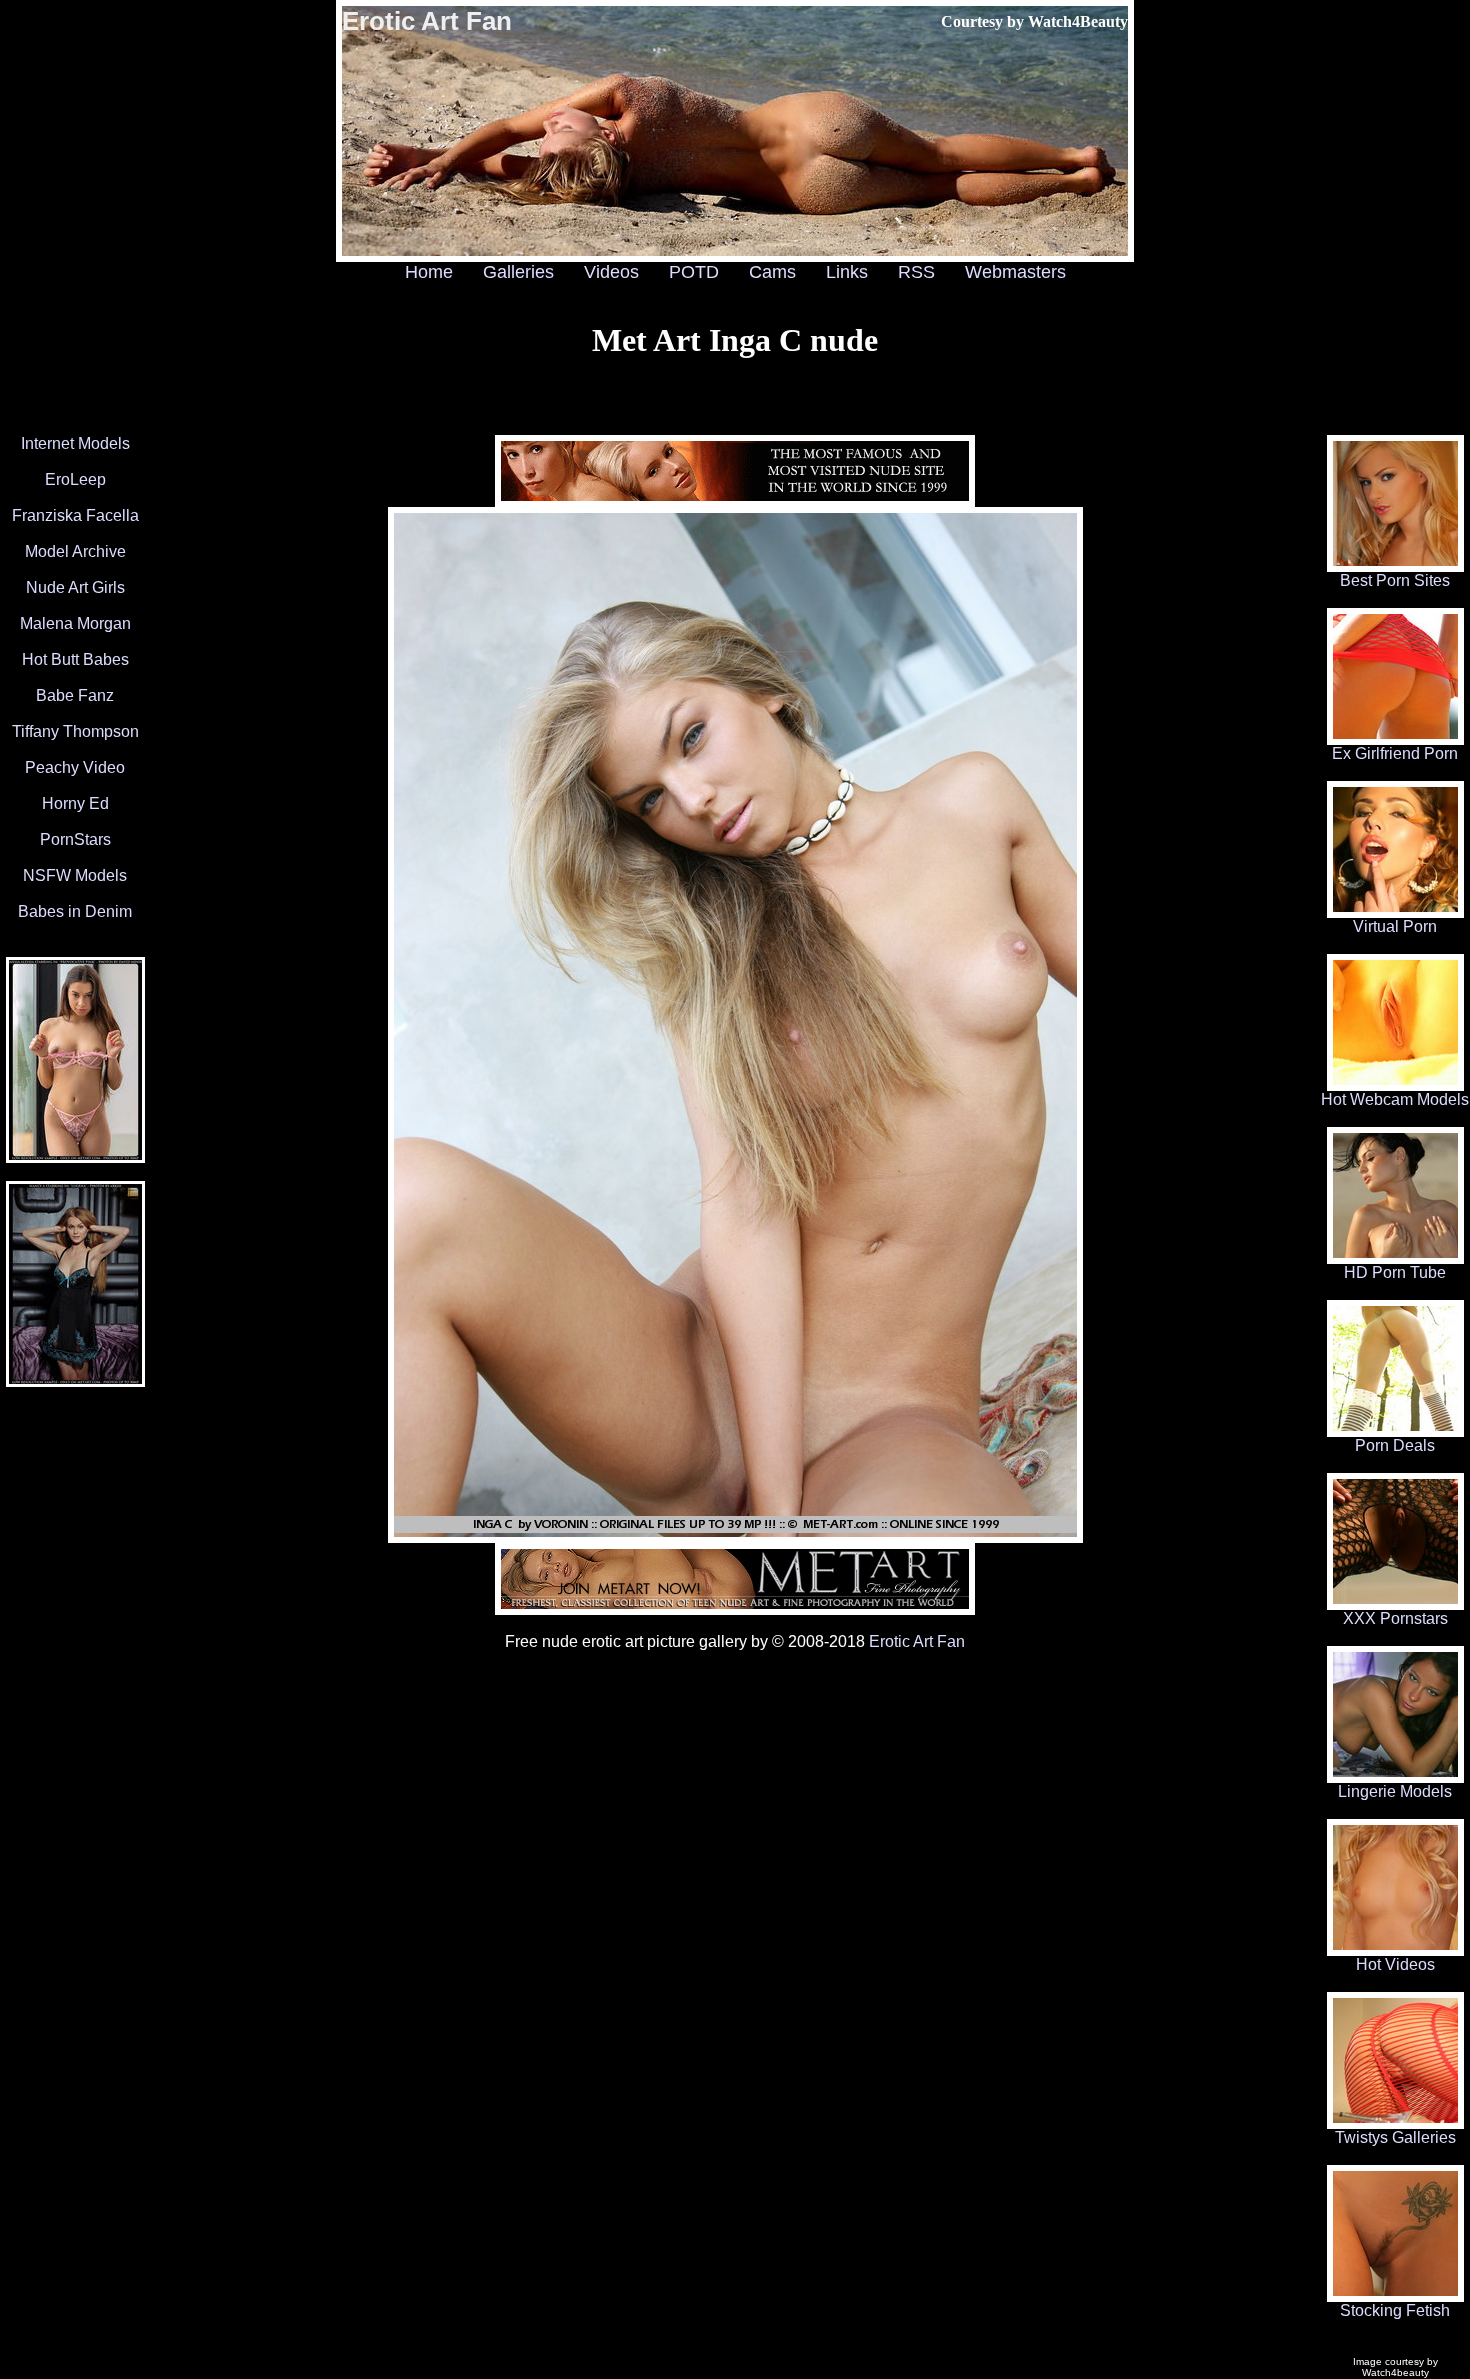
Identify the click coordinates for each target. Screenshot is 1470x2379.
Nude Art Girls (75, 587)
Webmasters (1015, 272)
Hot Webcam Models (1395, 1099)
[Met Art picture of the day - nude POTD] (75, 1157)
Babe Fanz (75, 695)
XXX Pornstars (1395, 1618)
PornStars (75, 839)
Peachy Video (75, 767)
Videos (611, 272)
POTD (694, 272)
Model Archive (75, 551)
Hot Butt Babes (75, 659)
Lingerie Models (1395, 1791)
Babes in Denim (75, 911)
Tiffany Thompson (75, 731)
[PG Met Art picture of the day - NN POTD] (75, 1381)
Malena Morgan (75, 623)
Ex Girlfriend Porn (1395, 753)
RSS (916, 272)
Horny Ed (75, 803)
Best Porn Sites (1395, 580)
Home (429, 272)
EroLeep (75, 479)
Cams (772, 272)
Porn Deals (1395, 1445)
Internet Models (75, 443)
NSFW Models (75, 875)
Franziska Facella (75, 515)
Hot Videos (1395, 1964)
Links (847, 272)
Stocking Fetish (1395, 2310)
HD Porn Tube (1395, 1272)
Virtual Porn (1395, 926)
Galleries (518, 272)
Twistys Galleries (1395, 2137)
